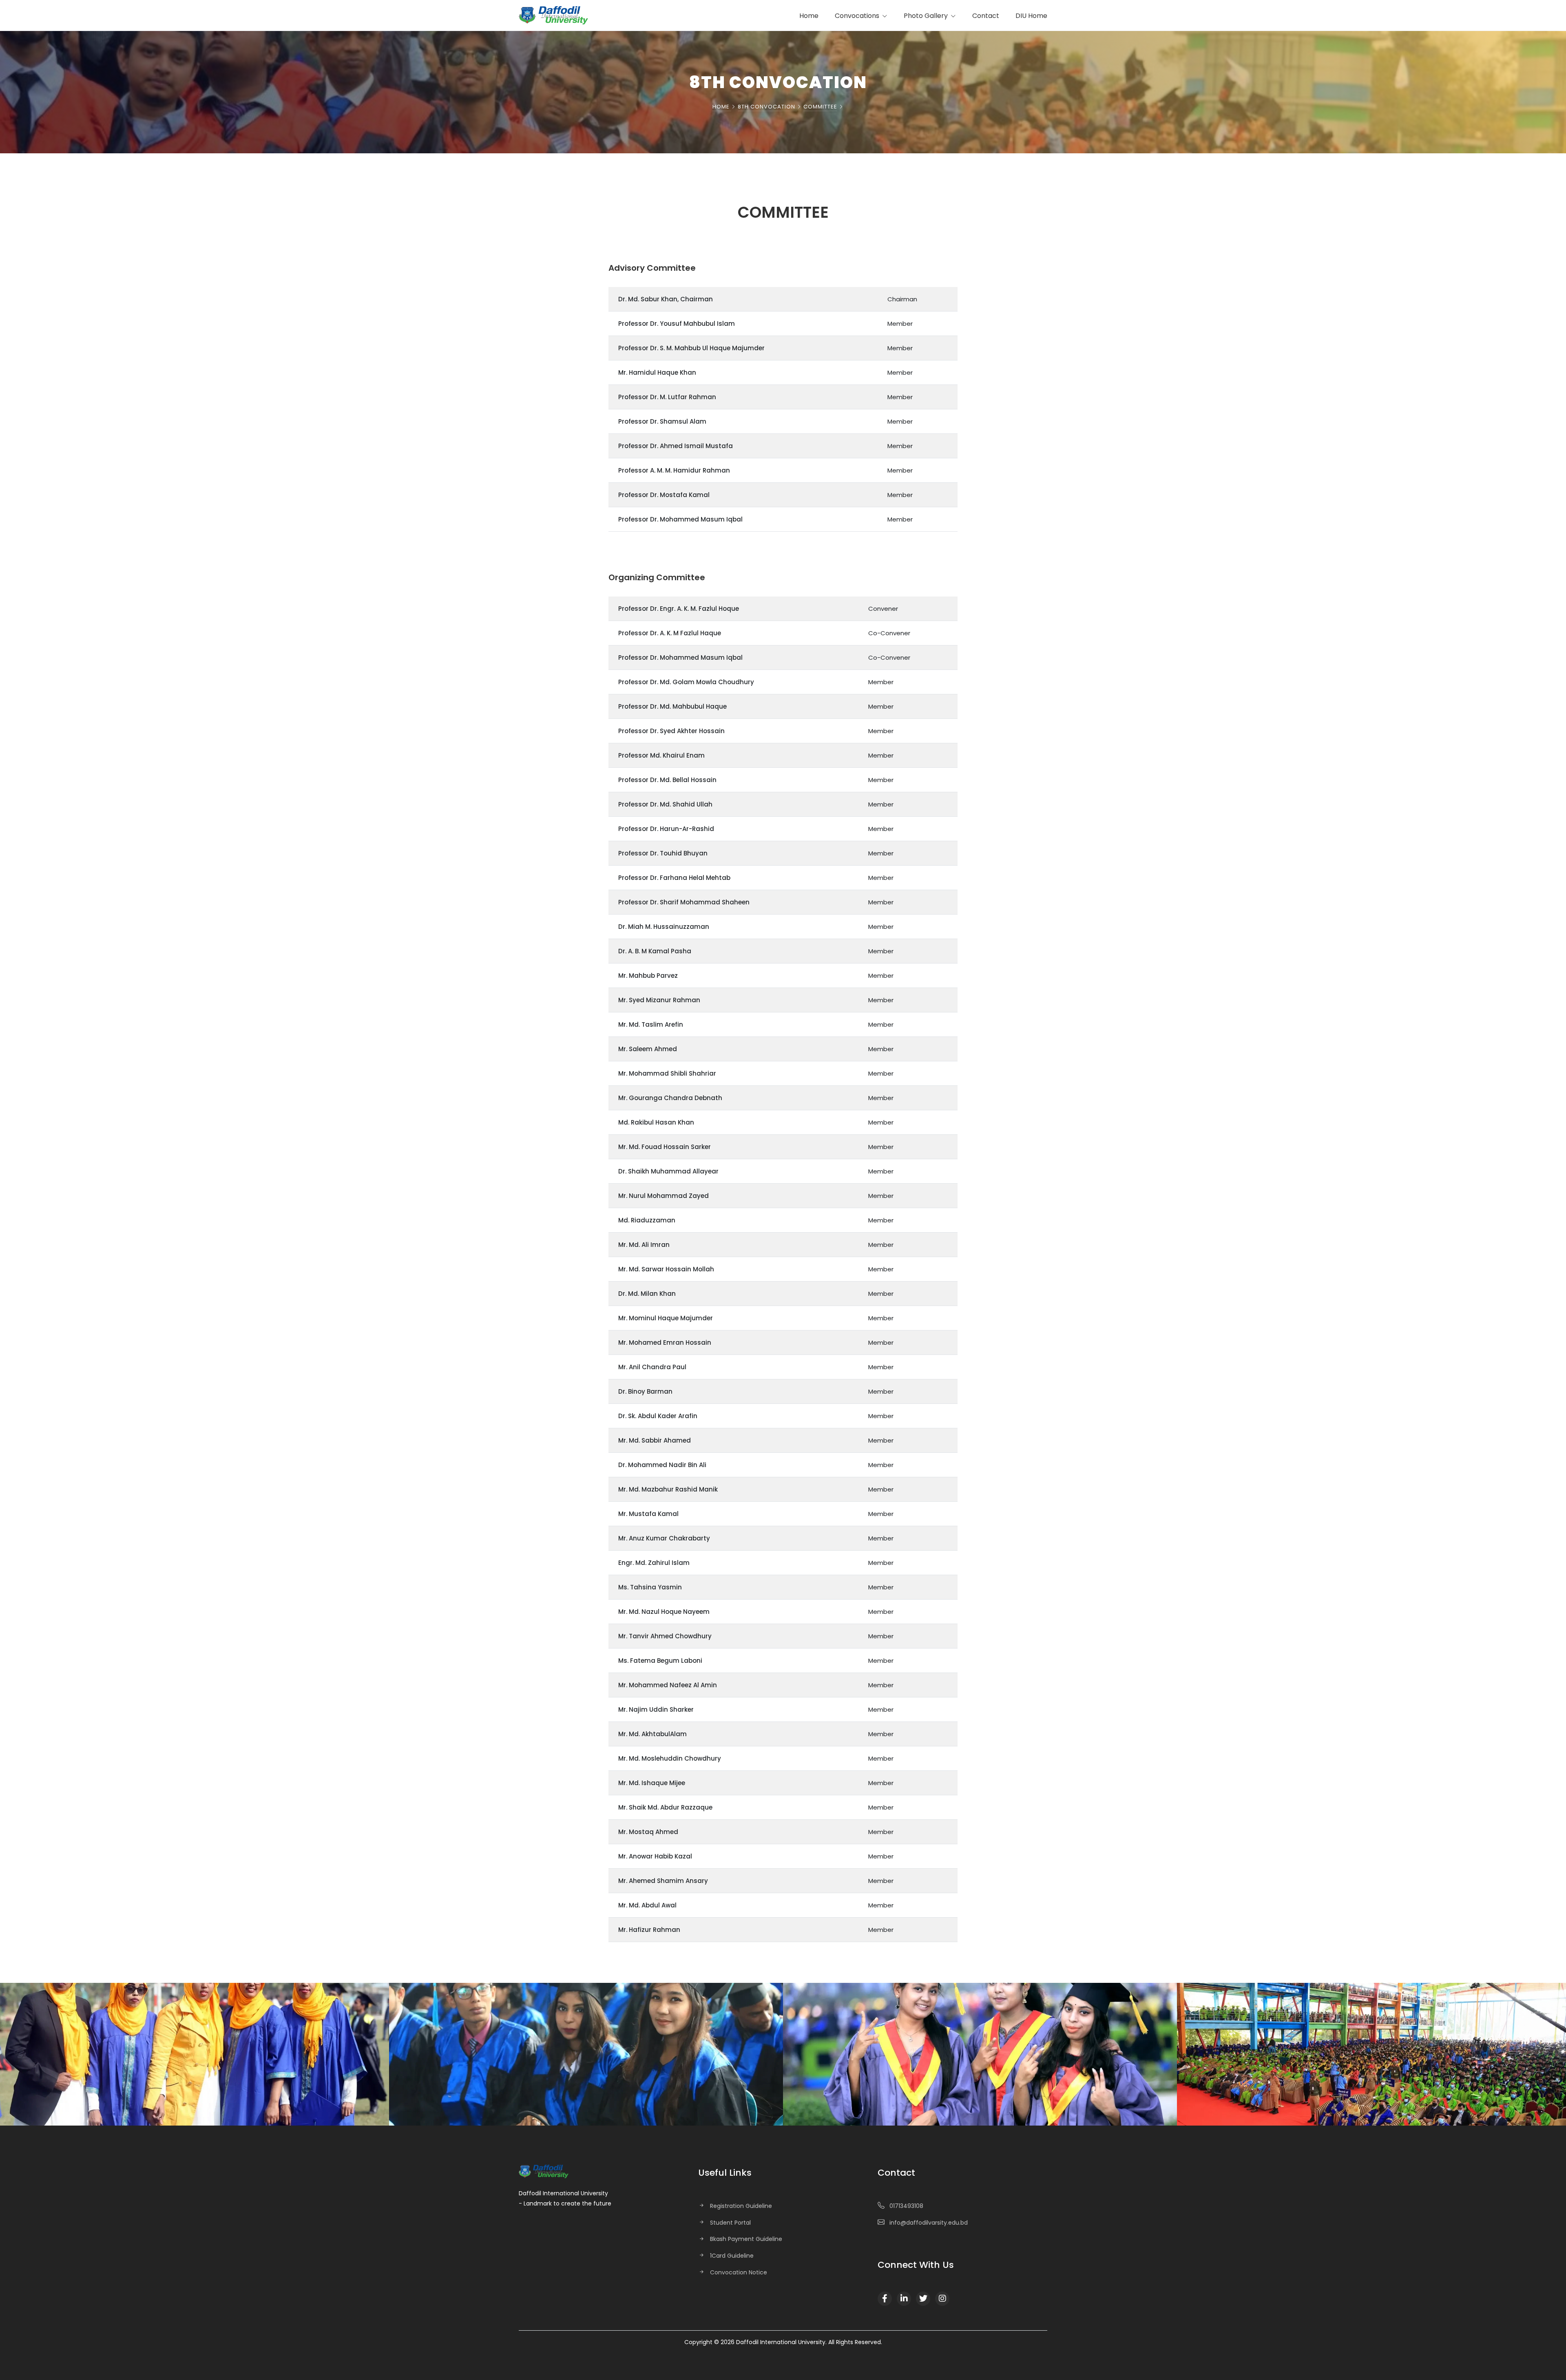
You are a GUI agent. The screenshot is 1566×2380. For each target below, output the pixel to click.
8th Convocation (766, 107)
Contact (986, 16)
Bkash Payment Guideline (746, 2239)
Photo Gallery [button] (927, 16)
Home (809, 16)
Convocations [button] (858, 16)
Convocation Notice (739, 2272)
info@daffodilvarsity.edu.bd (929, 2223)
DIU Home (1031, 16)
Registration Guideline (741, 2206)
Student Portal (730, 2223)
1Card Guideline (732, 2256)
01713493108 (906, 2206)
